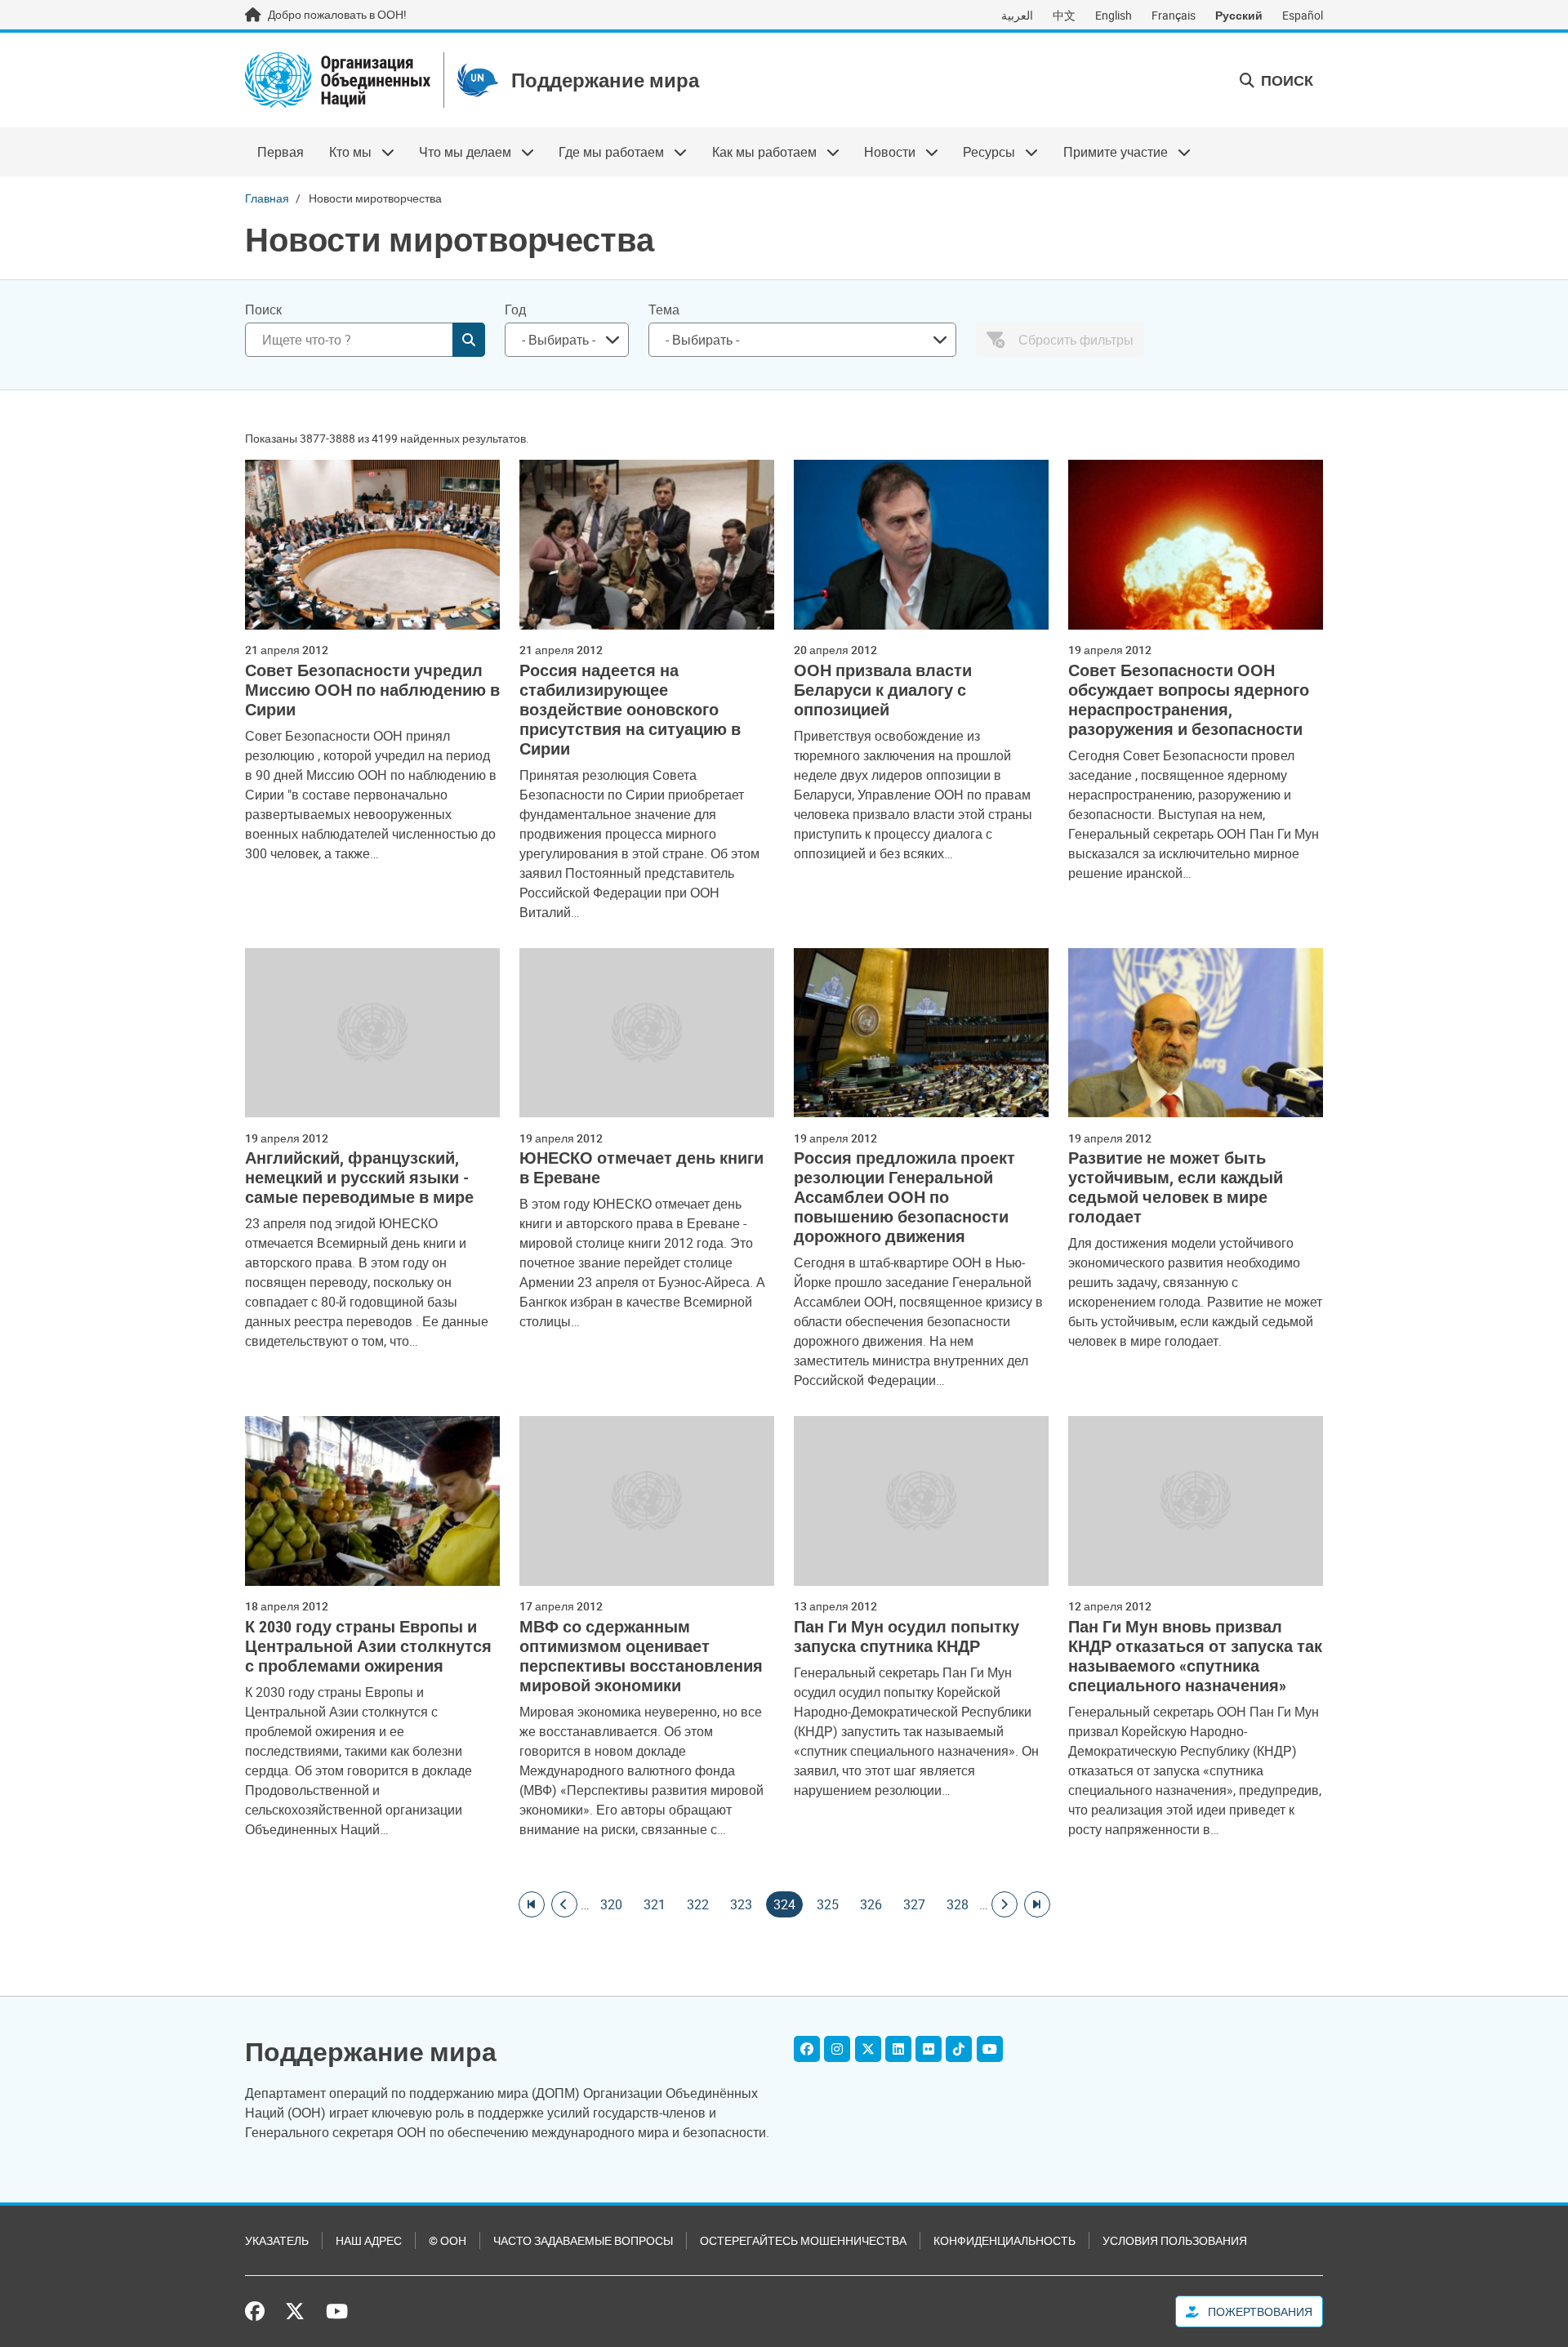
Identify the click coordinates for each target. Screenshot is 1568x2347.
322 (698, 1904)
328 (958, 1904)
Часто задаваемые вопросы (583, 2240)
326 (871, 1904)
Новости (884, 152)
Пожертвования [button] (1259, 2311)
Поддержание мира (605, 80)
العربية (1017, 15)
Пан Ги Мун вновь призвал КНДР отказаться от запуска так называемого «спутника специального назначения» (1195, 1656)
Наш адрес (369, 2240)
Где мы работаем (605, 152)
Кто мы (343, 152)
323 (741, 1904)
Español (1303, 15)
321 (655, 1904)
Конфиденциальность (1004, 2240)
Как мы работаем (758, 152)
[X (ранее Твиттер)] (295, 2311)
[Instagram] (837, 2049)
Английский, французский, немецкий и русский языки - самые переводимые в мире (359, 1178)
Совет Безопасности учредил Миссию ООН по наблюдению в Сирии (372, 690)
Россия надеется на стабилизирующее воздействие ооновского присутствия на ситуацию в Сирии (630, 710)
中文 (1064, 15)
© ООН (448, 2240)
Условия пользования (1175, 2240)
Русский (1239, 15)
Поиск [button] (1285, 80)
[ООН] (338, 80)
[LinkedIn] (898, 2049)
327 (914, 1904)
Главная (267, 198)
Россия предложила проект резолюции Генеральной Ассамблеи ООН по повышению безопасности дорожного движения (904, 1197)
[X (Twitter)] (868, 2049)
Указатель (277, 2240)
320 (611, 1904)
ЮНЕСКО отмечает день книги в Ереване (641, 1168)
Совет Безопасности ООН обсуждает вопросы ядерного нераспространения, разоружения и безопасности (1189, 700)
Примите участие (1109, 152)
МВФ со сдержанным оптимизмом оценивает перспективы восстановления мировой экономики (641, 1656)
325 (828, 1904)
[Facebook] (807, 2049)
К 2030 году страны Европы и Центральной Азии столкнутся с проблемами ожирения (368, 1646)
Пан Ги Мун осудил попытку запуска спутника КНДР (906, 1637)
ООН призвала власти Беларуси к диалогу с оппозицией (883, 690)
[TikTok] (959, 2049)
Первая (281, 152)
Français (1174, 15)
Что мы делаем (459, 152)
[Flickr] (929, 2049)
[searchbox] (560, 340)
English (1114, 15)
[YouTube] (990, 2049)
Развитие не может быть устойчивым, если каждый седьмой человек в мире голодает (1176, 1187)
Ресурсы (983, 152)
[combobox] (567, 340)
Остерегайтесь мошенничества (803, 2240)
